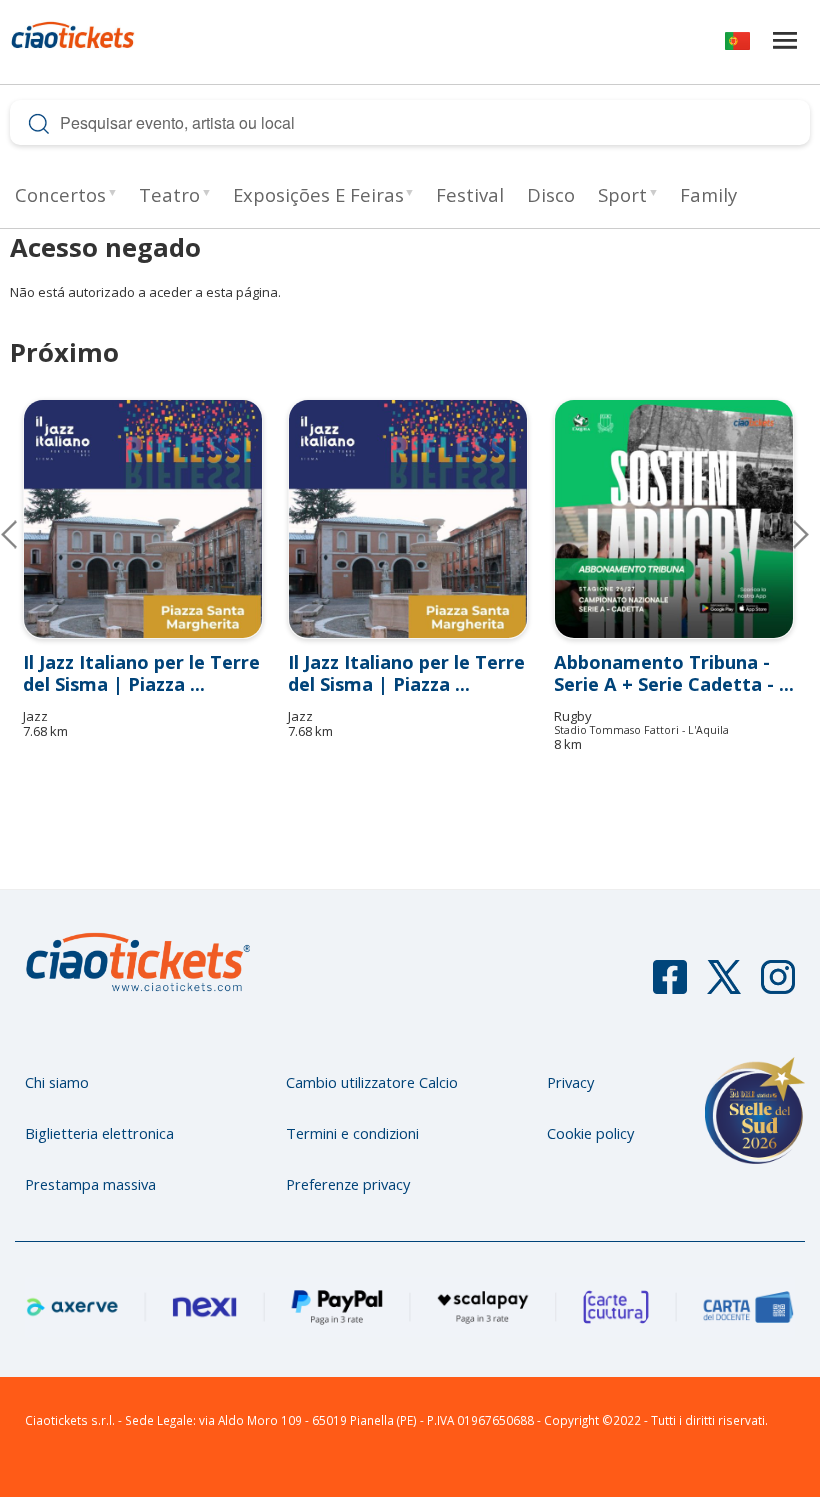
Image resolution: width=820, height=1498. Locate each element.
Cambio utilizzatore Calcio (372, 1082)
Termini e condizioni (352, 1133)
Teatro (169, 194)
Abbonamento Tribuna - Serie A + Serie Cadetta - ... (674, 673)
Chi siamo (57, 1082)
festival (470, 194)
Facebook (670, 986)
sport (622, 194)
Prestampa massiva (90, 1184)
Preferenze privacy (348, 1184)
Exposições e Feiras (318, 194)
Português (737, 44)
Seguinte (785, 534)
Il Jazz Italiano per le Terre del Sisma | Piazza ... (141, 673)
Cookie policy (590, 1133)
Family (708, 194)
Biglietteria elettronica (99, 1133)
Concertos (60, 194)
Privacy (570, 1082)
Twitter (724, 986)
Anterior (25, 534)
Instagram (778, 986)
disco (551, 194)
